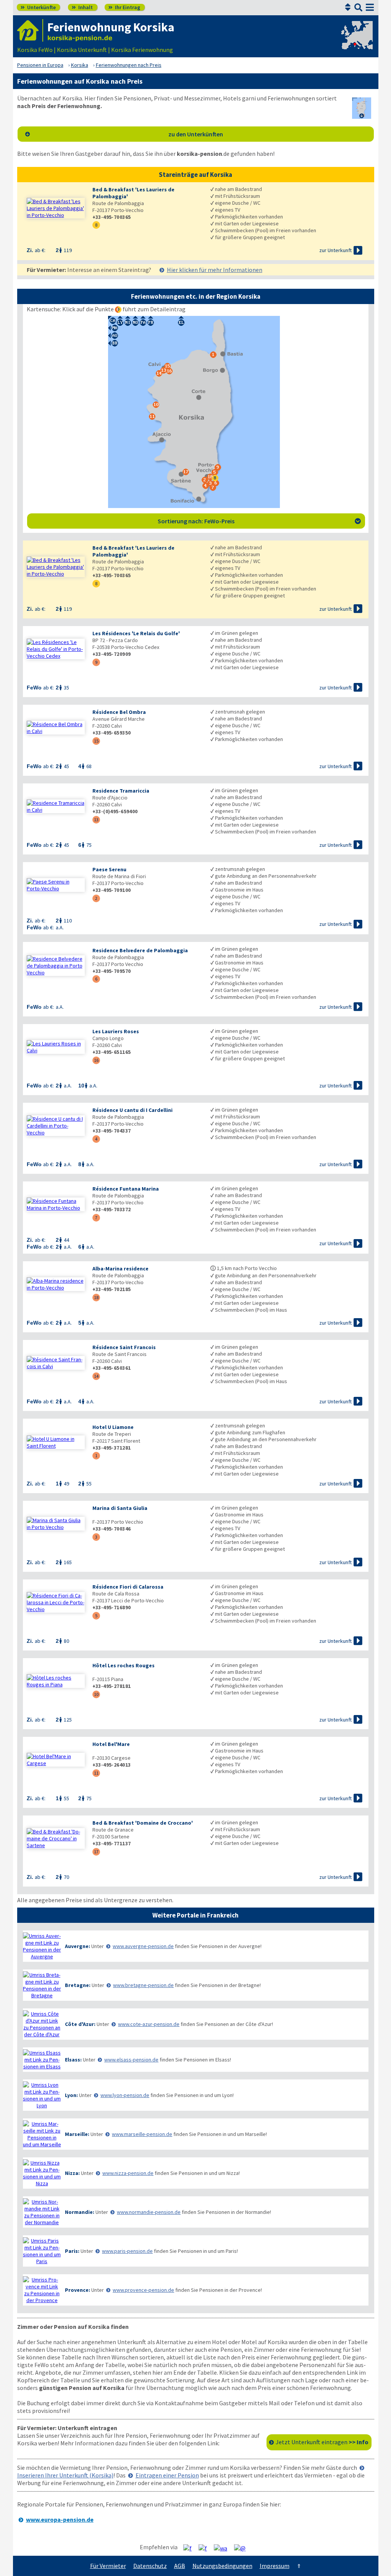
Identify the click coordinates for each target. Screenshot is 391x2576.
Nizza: (72, 2173)
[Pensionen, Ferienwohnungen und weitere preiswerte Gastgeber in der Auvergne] (42, 1946)
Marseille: (77, 2134)
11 (96, 1773)
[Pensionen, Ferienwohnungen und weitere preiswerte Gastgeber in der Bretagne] (42, 1985)
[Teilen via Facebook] (190, 2547)
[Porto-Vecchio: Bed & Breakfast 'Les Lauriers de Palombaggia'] (56, 208)
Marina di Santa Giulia (120, 1508)
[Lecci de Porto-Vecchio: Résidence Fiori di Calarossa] (56, 1602)
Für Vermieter (108, 2566)
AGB (180, 2566)
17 (96, 1852)
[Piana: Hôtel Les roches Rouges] (56, 1681)
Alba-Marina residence (120, 1269)
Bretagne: (78, 1985)
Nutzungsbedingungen (222, 2566)
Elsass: (73, 2060)
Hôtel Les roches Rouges (124, 1665)
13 (96, 820)
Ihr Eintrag (124, 7)
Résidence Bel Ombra (119, 712)
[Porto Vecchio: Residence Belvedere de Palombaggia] (56, 966)
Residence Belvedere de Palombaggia (140, 950)
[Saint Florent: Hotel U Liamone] (56, 1442)
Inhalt (82, 7)
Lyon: (71, 2095)
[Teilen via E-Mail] (243, 2547)
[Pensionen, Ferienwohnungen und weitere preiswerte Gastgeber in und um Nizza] (42, 2173)
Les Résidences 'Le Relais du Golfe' (136, 633)
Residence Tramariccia (121, 791)
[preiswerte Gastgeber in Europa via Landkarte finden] (356, 42)
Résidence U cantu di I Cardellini (132, 1110)
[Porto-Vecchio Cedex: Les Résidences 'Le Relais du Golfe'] (56, 649)
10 (96, 1694)
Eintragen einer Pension (167, 2475)
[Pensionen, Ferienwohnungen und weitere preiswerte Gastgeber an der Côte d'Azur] (42, 2024)
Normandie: (80, 2212)
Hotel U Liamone (113, 1427)
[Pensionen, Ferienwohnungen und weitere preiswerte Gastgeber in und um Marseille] (42, 2134)
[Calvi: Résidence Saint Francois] (56, 1363)
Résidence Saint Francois (124, 1347)
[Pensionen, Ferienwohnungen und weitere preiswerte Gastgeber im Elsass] (42, 2060)
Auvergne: (78, 1946)
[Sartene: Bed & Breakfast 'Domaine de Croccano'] (56, 1838)
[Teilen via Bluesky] (206, 2547)
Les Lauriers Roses (116, 1031)
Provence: (78, 2290)
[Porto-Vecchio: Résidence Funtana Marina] (56, 1204)
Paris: (72, 2251)
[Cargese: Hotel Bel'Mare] (56, 1760)
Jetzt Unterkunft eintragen (322, 2442)
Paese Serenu (109, 869)
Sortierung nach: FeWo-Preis (259, 521)
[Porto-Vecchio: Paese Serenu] (56, 885)
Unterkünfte (38, 7)
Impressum (275, 2566)
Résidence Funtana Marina (126, 1189)
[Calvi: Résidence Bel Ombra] (56, 728)
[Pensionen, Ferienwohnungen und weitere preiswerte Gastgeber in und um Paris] (42, 2251)
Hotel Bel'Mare (111, 1744)
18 (96, 1297)
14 (96, 1376)
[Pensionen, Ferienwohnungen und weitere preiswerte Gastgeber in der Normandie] (42, 2212)
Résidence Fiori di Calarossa (128, 1587)
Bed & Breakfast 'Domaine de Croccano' (143, 1823)
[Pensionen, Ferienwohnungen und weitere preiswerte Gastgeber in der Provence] (42, 2290)
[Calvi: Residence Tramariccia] (56, 806)
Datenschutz (150, 2566)
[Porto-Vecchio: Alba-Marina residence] (56, 1284)
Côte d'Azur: (80, 2024)
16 (96, 1060)
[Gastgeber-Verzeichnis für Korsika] (30, 30)
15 (96, 741)
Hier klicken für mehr (215, 270)
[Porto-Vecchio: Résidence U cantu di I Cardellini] (56, 1126)
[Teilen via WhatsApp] (223, 2547)
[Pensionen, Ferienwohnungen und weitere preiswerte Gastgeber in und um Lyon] (42, 2095)
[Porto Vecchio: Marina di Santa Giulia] (56, 1524)
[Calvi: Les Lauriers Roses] (56, 1047)
